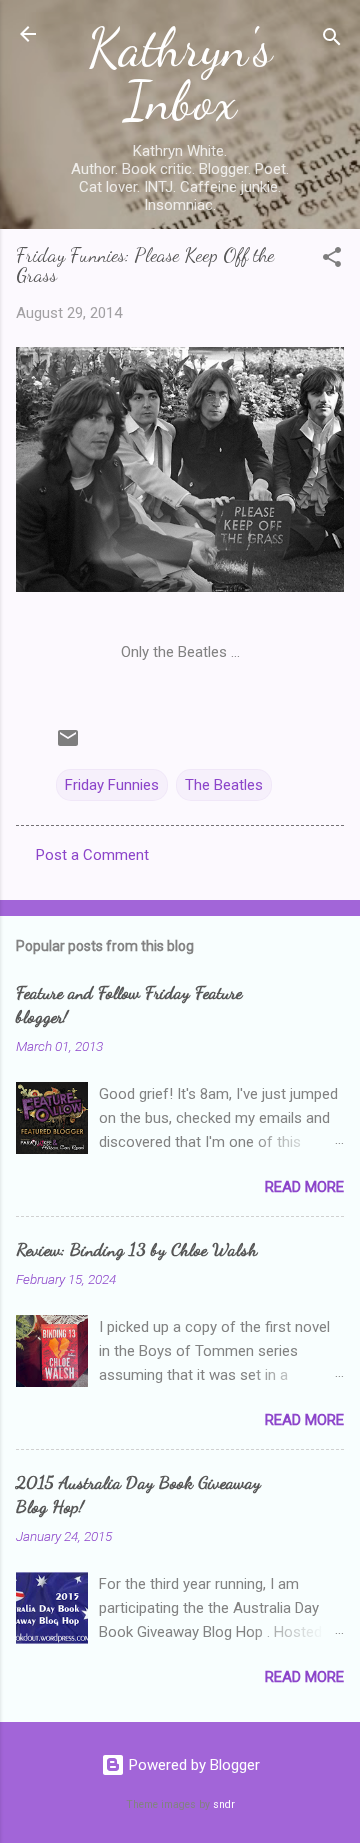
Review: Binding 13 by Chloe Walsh (136, 1249)
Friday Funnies (112, 785)
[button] (332, 260)
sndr (224, 1804)
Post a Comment (92, 855)
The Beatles (224, 785)
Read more (304, 1187)
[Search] (332, 40)
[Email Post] (68, 745)
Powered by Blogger (192, 1765)
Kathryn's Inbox (180, 74)
